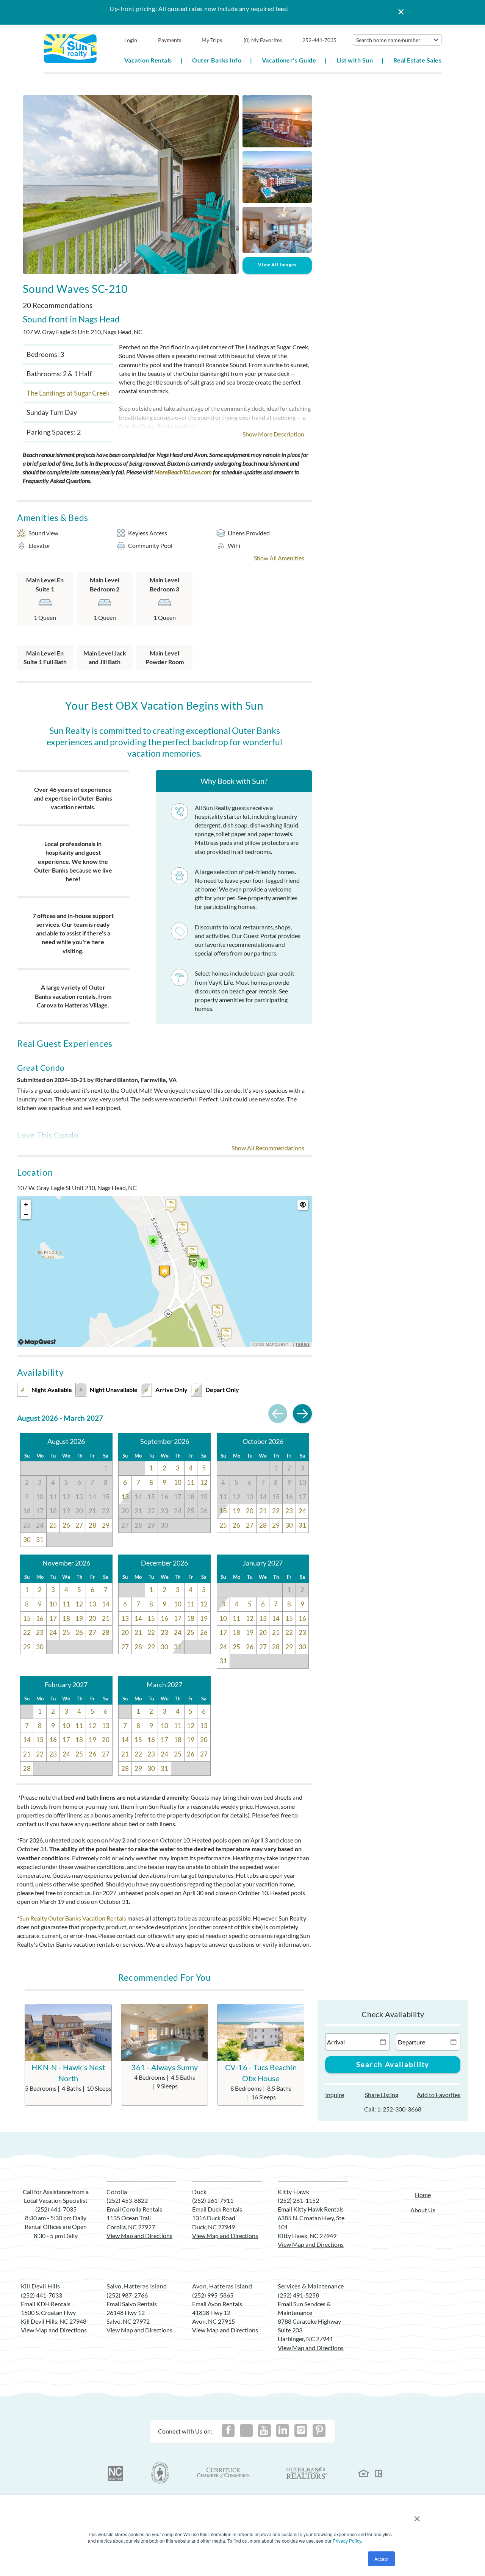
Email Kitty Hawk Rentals (311, 2209)
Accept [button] (381, 2559)
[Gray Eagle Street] (192, 1252)
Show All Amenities (279, 558)
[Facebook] (228, 2431)
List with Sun (355, 60)
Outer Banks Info (217, 60)
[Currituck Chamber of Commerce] (224, 2473)
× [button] (417, 2516)
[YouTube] (264, 2431)
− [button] (26, 1214)
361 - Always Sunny (164, 2067)
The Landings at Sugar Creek (68, 393)
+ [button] (26, 1204)
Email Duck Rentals (217, 2209)
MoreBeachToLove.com (183, 472)
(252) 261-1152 (298, 2200)
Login (131, 40)
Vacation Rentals (148, 60)
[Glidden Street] (171, 1206)
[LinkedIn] (283, 2431)
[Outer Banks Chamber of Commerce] (160, 2473)
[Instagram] (301, 2431)
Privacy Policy (347, 2541)
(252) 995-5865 (213, 2295)
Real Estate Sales (417, 60)
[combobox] (397, 40)
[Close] (398, 12)
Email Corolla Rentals (134, 2209)
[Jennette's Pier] (202, 1265)
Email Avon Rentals (217, 2304)
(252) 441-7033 (41, 2295)
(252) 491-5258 (298, 2295)
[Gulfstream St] (207, 1282)
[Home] (70, 48)
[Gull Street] (183, 1228)
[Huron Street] (226, 1334)
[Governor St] (217, 1311)
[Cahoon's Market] (194, 1261)
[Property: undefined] (164, 1272)
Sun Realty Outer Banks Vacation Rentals (73, 1918)
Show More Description (273, 434)
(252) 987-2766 (127, 2295)
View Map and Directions (139, 2236)
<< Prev (278, 1414)
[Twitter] (246, 2431)
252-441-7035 (319, 40)
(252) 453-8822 (127, 2200)
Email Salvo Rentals (132, 2304)
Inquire (335, 2095)
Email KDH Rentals (46, 2304)
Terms (303, 1345)
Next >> (302, 1414)
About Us (423, 2210)
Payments (170, 40)
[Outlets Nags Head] (153, 1242)
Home (423, 2195)
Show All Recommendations (268, 1148)
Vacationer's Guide (289, 60)
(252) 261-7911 (213, 2200)
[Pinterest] (319, 2431)
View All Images (277, 265)
